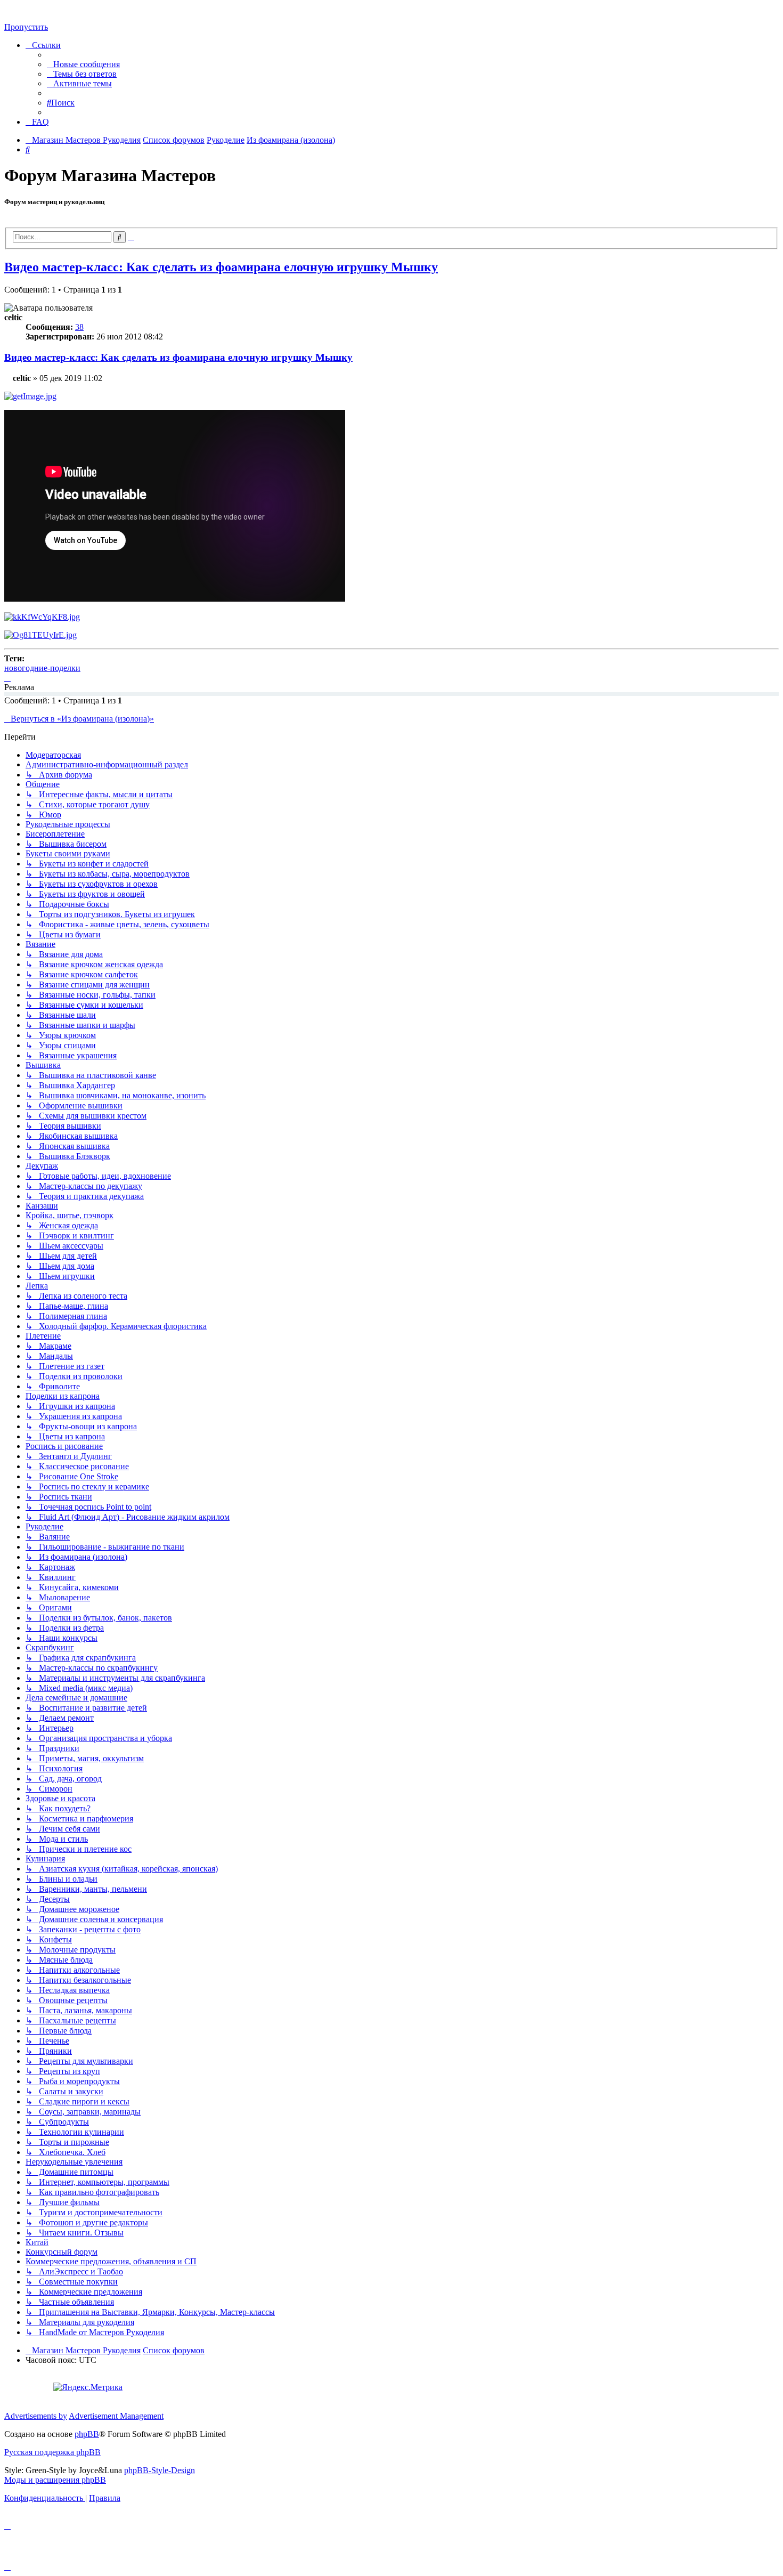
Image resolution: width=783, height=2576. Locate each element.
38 (79, 327)
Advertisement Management (116, 2416)
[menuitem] (83, 64)
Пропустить (26, 27)
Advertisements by (36, 2416)
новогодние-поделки (42, 668)
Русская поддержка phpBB (52, 2452)
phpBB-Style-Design (160, 2470)
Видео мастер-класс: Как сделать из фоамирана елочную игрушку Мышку (221, 267)
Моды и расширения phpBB (55, 2480)
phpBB (87, 2434)
